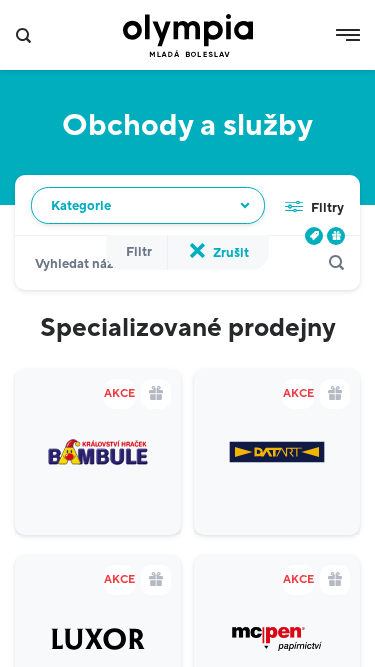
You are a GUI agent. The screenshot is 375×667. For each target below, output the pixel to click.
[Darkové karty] (336, 236)
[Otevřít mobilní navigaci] (348, 35)
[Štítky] (314, 236)
